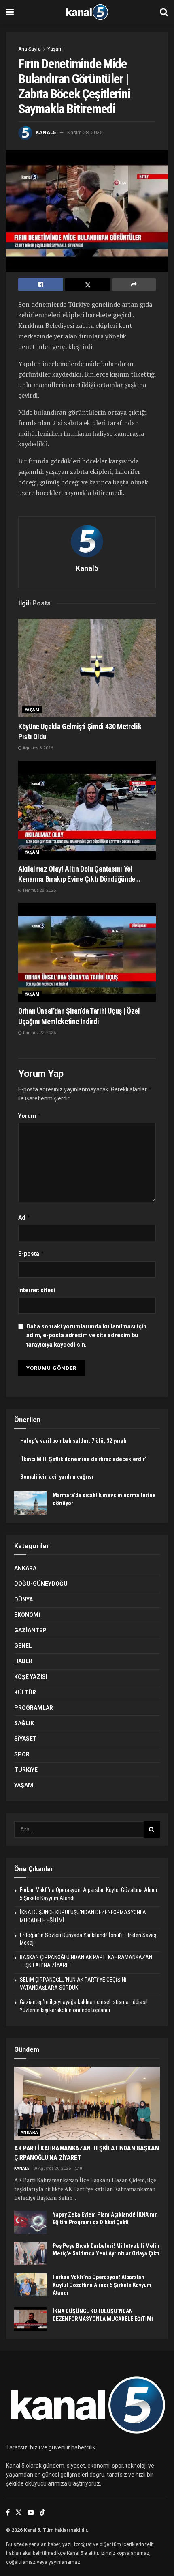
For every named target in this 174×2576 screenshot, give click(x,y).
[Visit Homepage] (87, 12)
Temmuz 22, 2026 (39, 1033)
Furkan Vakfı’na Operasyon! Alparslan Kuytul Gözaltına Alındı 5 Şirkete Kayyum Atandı (102, 2285)
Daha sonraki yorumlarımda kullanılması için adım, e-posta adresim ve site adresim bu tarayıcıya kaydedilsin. (86, 1335)
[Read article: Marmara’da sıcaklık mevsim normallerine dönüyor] (30, 1503)
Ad (24, 1217)
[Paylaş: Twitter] (88, 284)
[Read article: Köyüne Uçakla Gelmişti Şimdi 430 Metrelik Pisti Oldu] (87, 668)
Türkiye (26, 1770)
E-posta (31, 1254)
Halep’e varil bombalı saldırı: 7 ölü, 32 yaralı (73, 1441)
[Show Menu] (10, 12)
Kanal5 (46, 132)
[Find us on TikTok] (42, 2513)
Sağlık (24, 1723)
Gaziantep (30, 1630)
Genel (23, 1646)
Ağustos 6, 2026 (37, 748)
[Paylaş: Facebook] (41, 284)
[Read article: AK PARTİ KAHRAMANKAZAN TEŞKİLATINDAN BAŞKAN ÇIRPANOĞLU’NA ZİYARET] (87, 2103)
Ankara (25, 1568)
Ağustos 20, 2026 (54, 2168)
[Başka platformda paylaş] (134, 284)
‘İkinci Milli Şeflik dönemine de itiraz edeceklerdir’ (83, 1459)
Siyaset (25, 1739)
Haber (23, 1661)
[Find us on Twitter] (19, 2513)
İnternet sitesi (37, 1290)
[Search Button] (164, 12)
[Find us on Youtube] (31, 2513)
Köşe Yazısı (31, 1677)
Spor (22, 1754)
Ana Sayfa (30, 49)
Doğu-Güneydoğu (41, 1584)
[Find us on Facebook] (8, 2513)
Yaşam (55, 49)
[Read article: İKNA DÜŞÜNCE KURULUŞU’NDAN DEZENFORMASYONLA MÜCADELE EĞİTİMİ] (30, 2319)
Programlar (34, 1708)
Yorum (30, 1116)
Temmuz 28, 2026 (39, 890)
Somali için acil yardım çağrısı (57, 1477)
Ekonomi (27, 1615)
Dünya (23, 1599)
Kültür (25, 1692)
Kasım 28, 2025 (85, 132)
